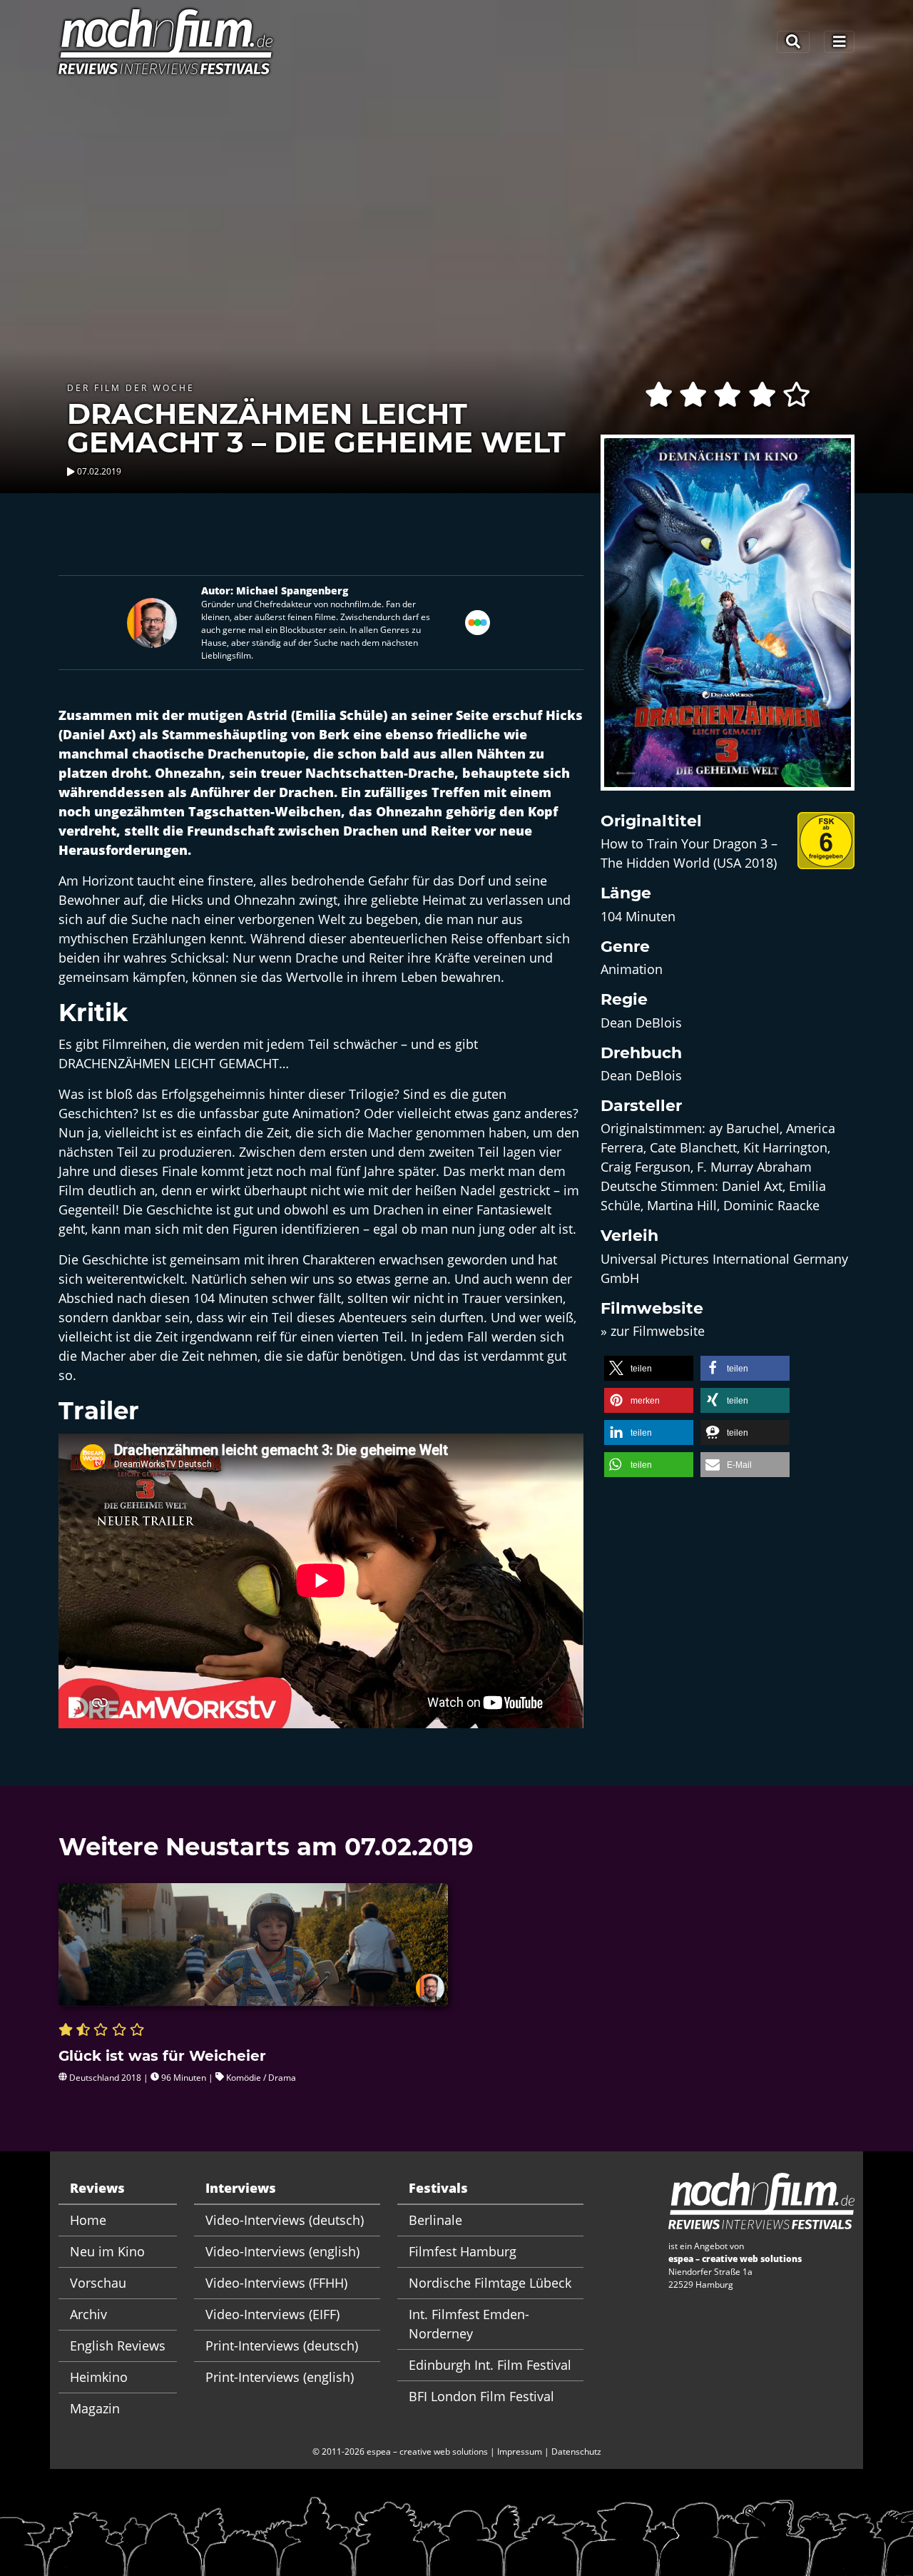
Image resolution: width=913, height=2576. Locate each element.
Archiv (88, 2314)
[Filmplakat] (728, 622)
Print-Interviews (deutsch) (282, 2346)
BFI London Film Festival (481, 2396)
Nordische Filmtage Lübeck (490, 2283)
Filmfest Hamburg (463, 2251)
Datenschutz (576, 2451)
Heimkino (99, 2377)
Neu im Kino (107, 2251)
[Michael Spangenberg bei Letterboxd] (478, 622)
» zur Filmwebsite (653, 1331)
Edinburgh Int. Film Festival (490, 2365)
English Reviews (118, 2346)
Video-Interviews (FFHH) (276, 2283)
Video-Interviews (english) (282, 2251)
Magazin (95, 2408)
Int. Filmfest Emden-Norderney (469, 2324)
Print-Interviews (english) (280, 2377)
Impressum (520, 2451)
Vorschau (98, 2283)
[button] (649, 1368)
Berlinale (435, 2220)
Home (88, 2220)
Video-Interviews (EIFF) (272, 2314)
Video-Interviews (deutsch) (285, 2220)
